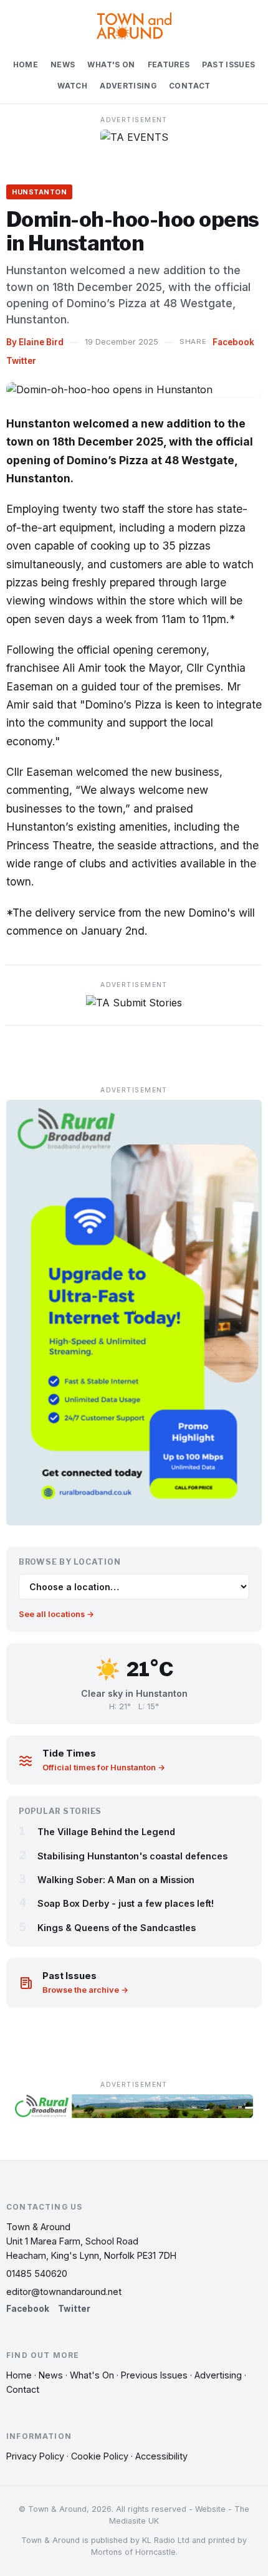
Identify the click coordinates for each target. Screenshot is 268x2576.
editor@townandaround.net (64, 2292)
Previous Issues (154, 2375)
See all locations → (56, 1614)
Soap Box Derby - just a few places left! (126, 1903)
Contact (190, 86)
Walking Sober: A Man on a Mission (116, 1880)
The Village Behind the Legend (106, 1832)
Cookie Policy (100, 2456)
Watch (72, 86)
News (63, 65)
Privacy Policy (35, 2456)
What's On (111, 65)
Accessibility (161, 2456)
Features (169, 65)
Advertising (128, 86)
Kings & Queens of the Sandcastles (117, 1928)
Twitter (21, 361)
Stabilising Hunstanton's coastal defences (132, 1856)
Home (26, 65)
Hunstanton (39, 192)
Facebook (233, 342)
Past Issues (228, 65)
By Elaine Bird (35, 342)
